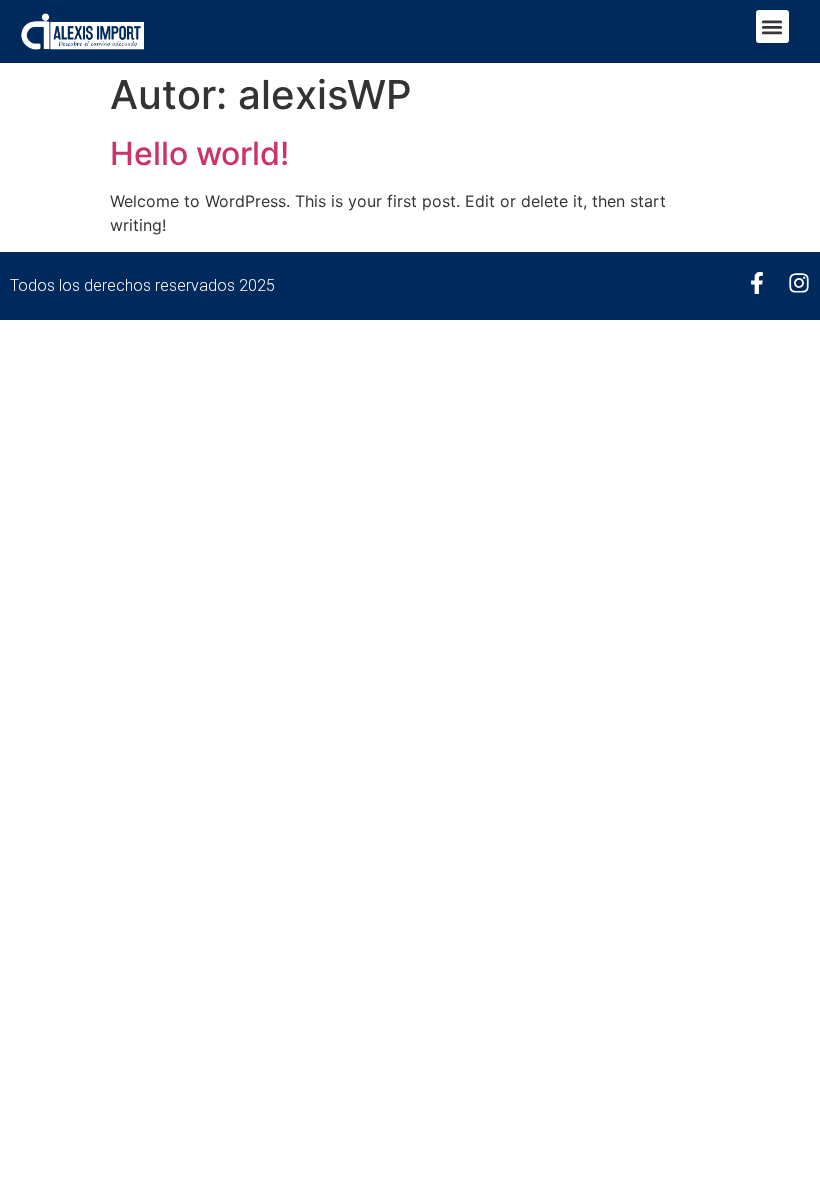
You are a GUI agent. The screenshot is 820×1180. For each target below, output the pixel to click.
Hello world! (199, 153)
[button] (772, 26)
